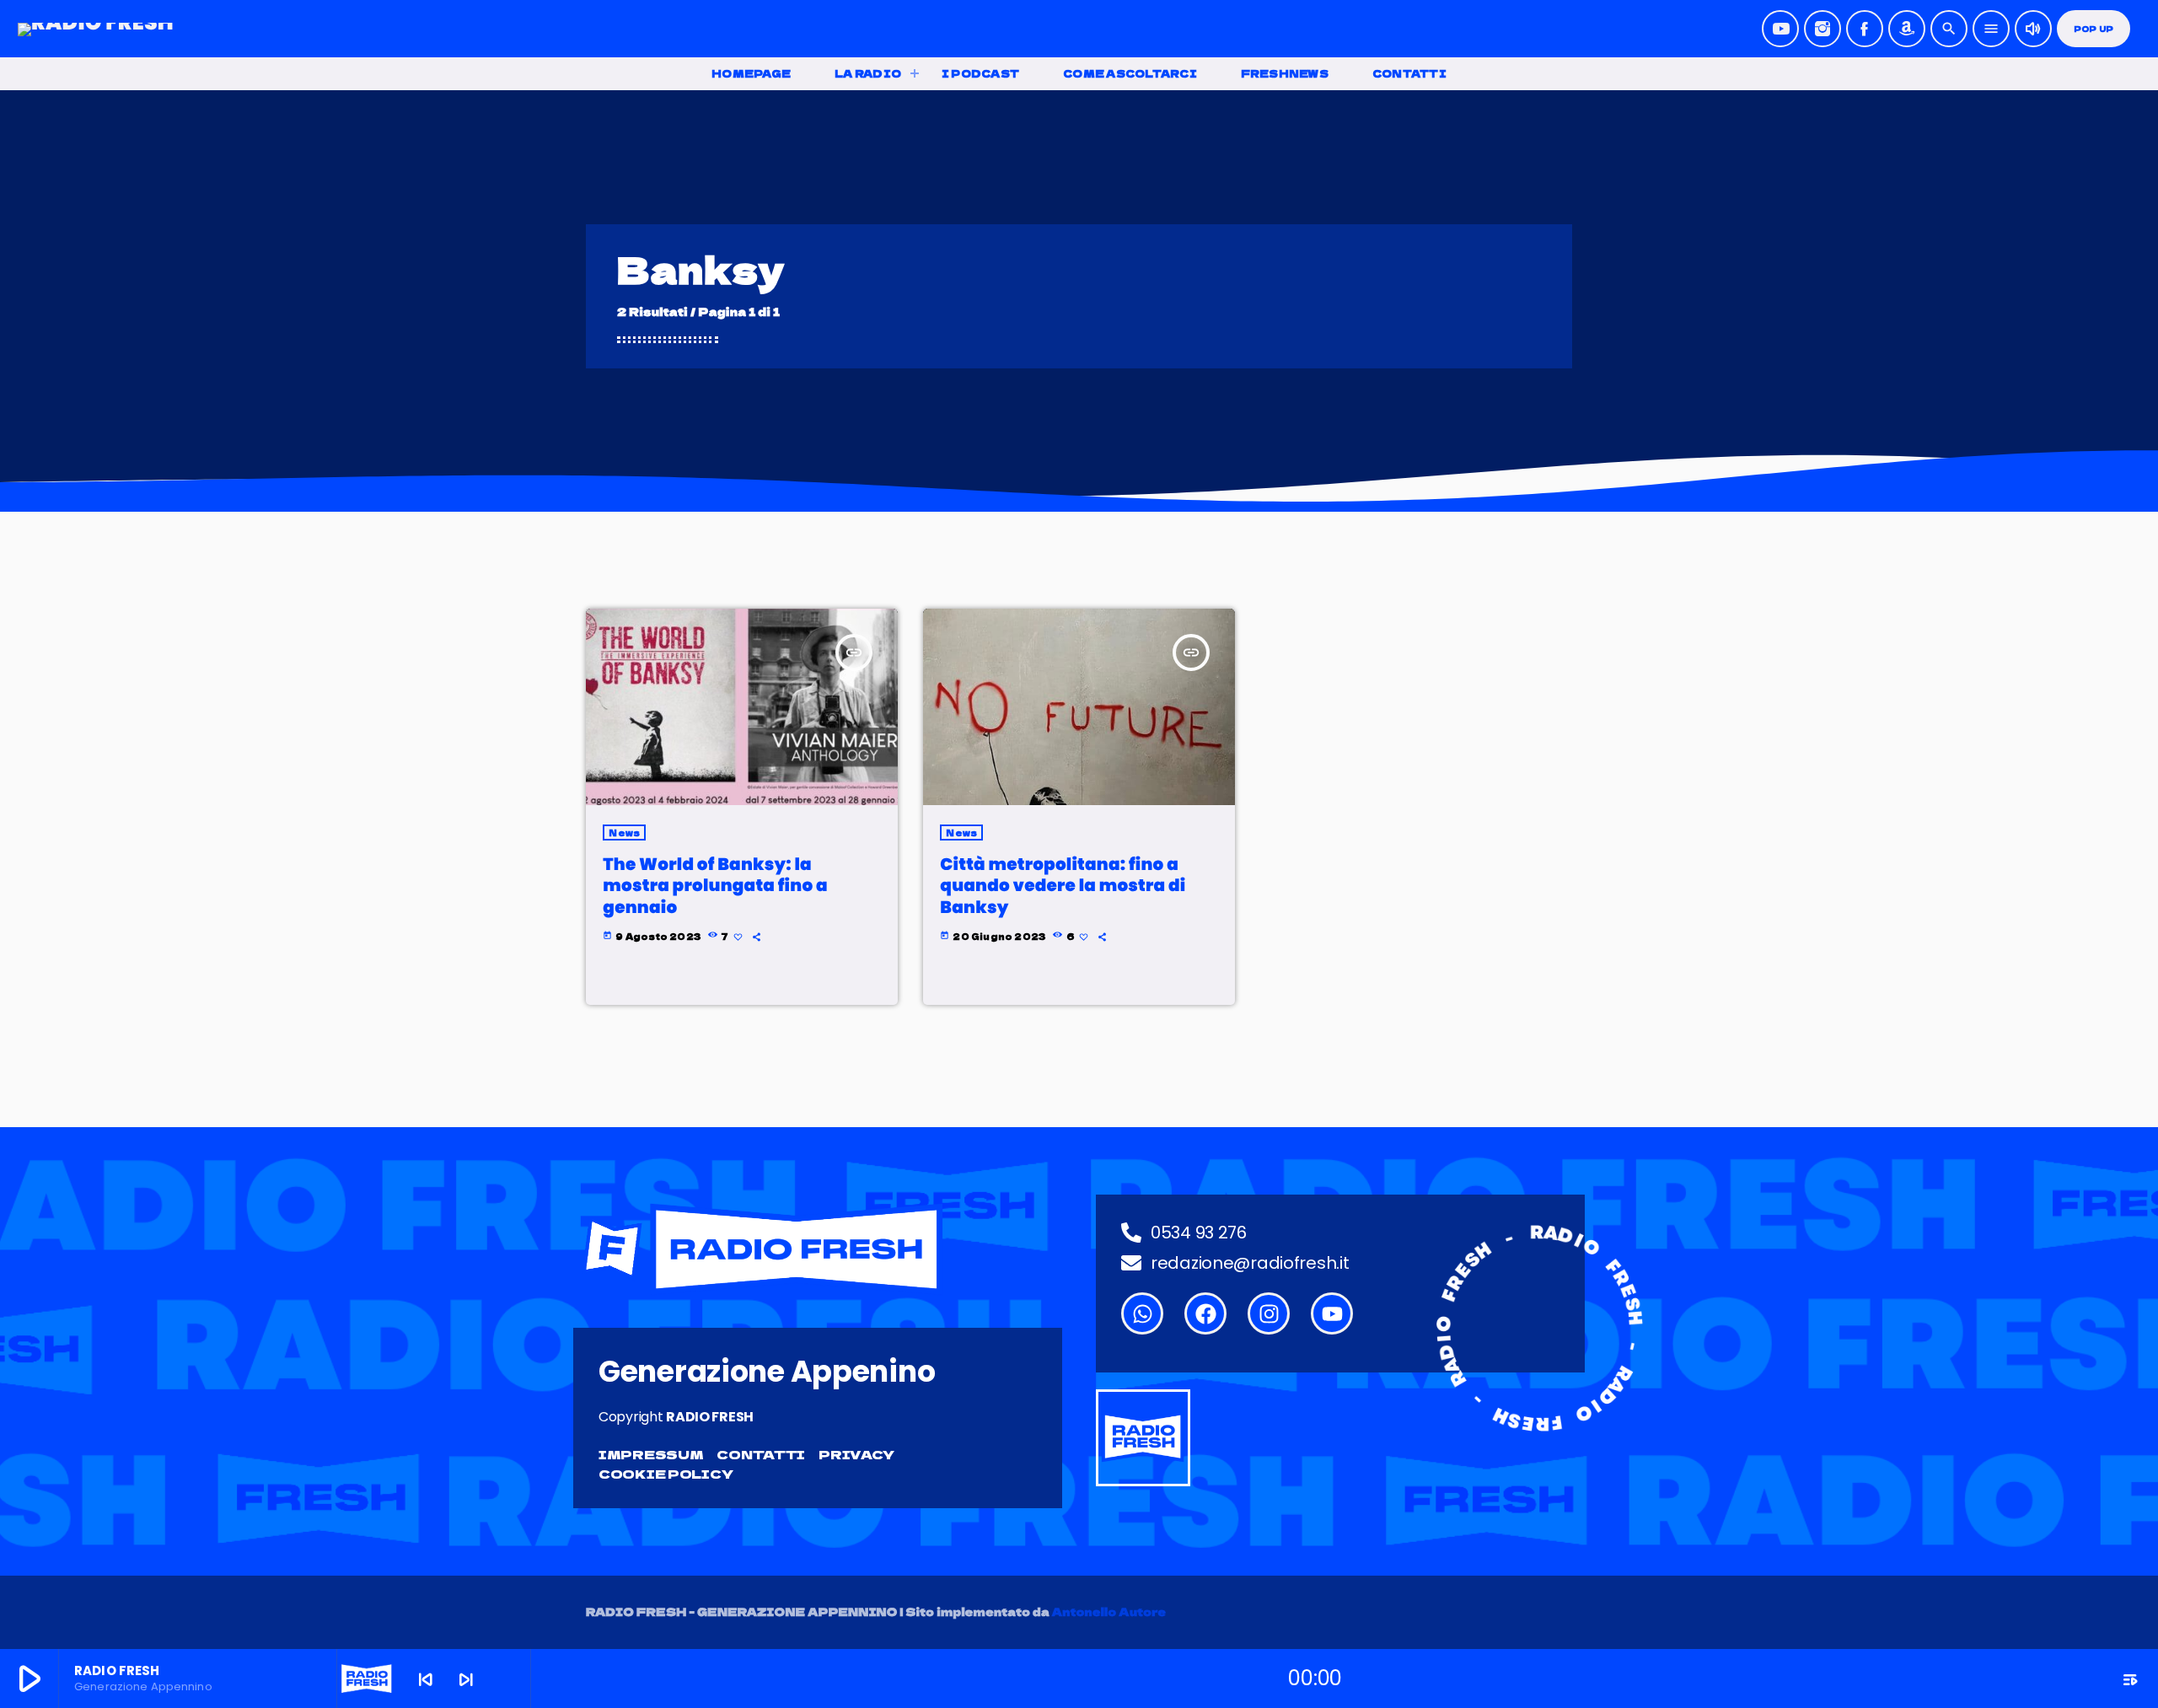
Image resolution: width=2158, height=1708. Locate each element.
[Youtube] (1332, 1313)
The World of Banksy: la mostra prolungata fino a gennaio (715, 885)
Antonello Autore (1109, 1611)
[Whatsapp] (1142, 1313)
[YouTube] (1780, 29)
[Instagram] (1822, 29)
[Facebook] (1865, 29)
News (624, 833)
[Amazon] (1907, 29)
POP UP (2094, 29)
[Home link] (96, 29)
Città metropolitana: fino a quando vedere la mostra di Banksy (1063, 885)
